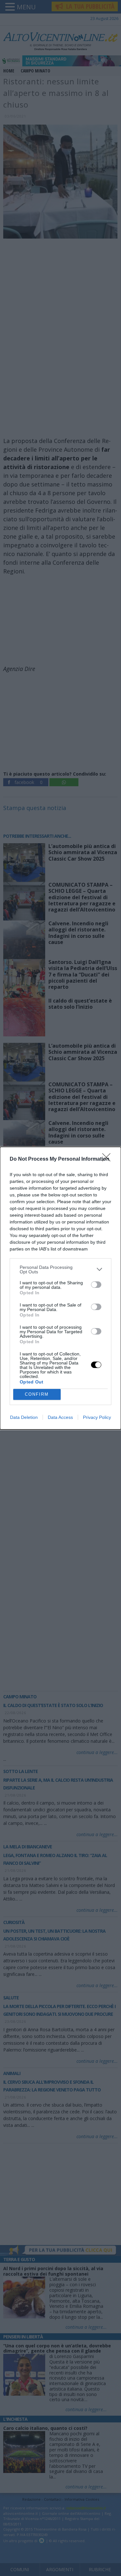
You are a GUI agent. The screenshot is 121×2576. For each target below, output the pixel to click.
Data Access (60, 1417)
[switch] (96, 1285)
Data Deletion (24, 1417)
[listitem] (60, 1269)
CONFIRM (37, 1394)
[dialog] (60, 1288)
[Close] (108, 1159)
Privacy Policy (97, 1417)
